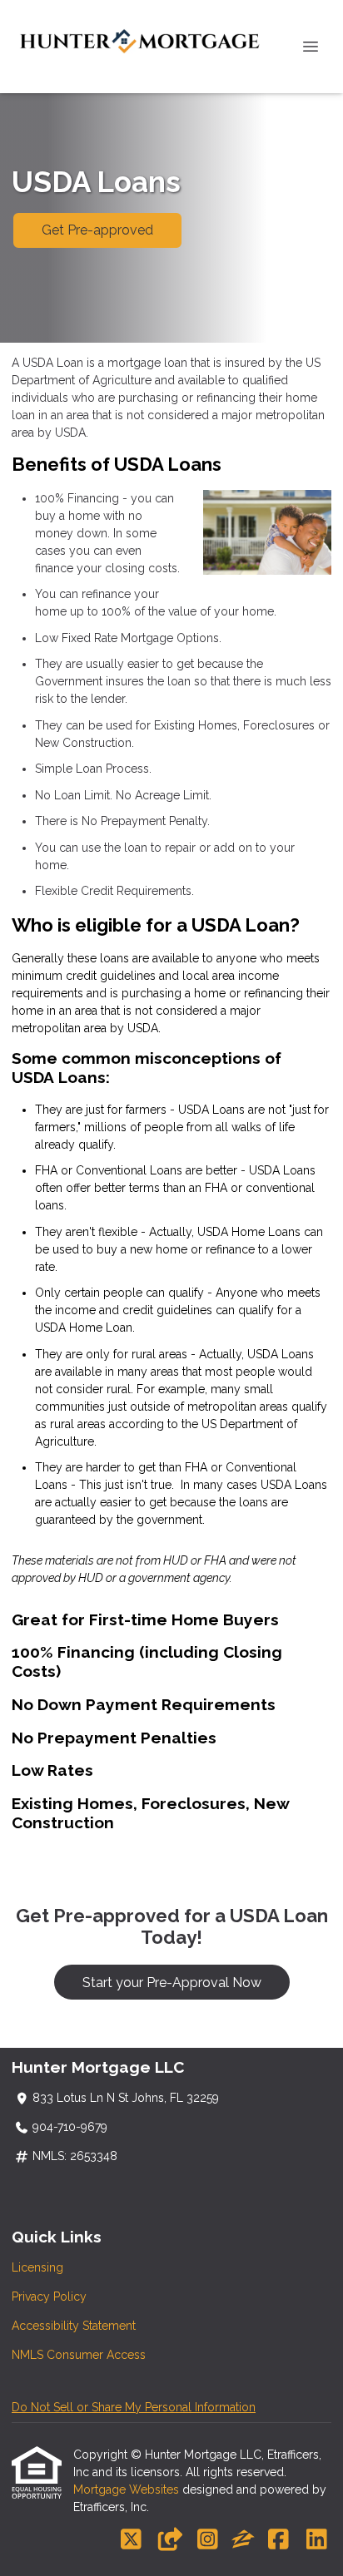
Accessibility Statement (74, 2326)
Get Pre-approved (97, 230)
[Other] (169, 2540)
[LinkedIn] (317, 2540)
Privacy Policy (49, 2297)
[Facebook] (278, 2540)
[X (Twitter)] (131, 2540)
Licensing (37, 2267)
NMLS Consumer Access (79, 2355)
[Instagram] (208, 2540)
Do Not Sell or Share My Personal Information (134, 2407)
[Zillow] (243, 2540)
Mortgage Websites (128, 2489)
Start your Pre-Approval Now (172, 1983)
